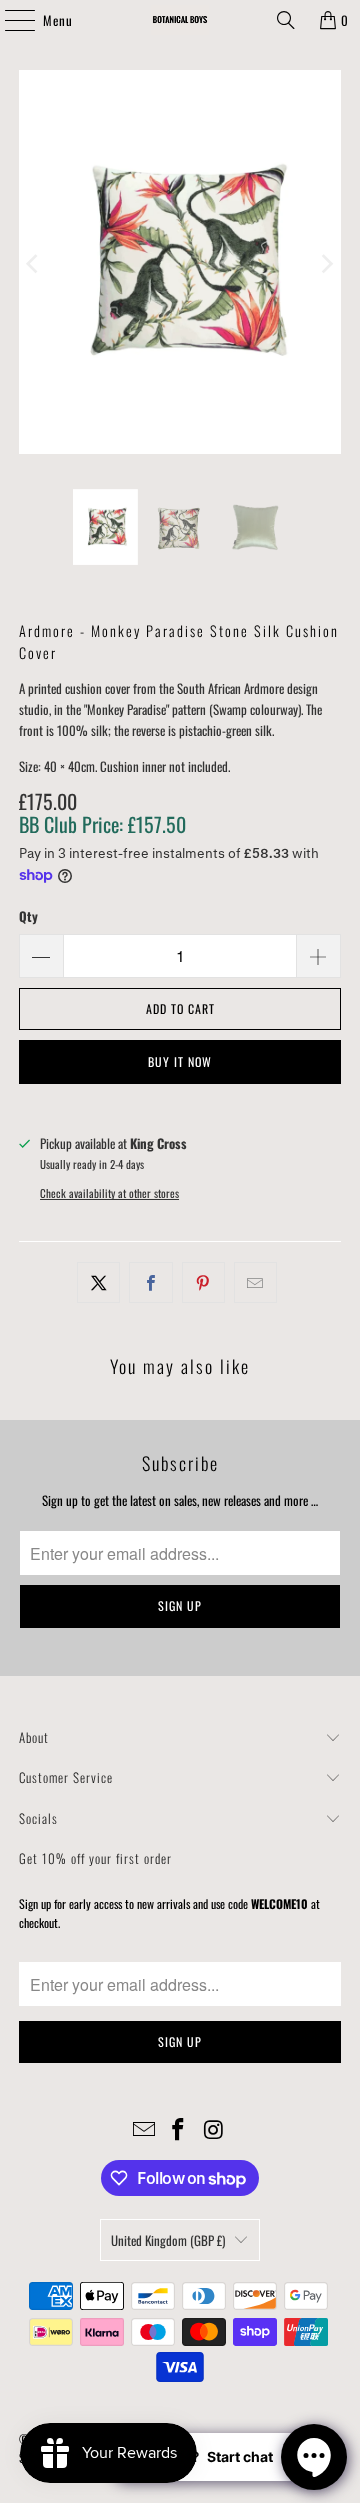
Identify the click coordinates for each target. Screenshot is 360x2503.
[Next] (326, 264)
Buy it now (180, 1061)
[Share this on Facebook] (150, 1282)
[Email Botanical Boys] (144, 2129)
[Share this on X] (98, 1282)
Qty (28, 916)
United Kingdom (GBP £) (168, 2240)
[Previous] (34, 264)
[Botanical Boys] (180, 20)
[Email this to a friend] (255, 1282)
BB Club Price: (102, 824)
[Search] (286, 20)
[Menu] (9, 20)
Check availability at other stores (109, 1193)
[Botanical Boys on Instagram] (214, 2129)
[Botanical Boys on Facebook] (179, 2129)
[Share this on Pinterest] (203, 1282)
